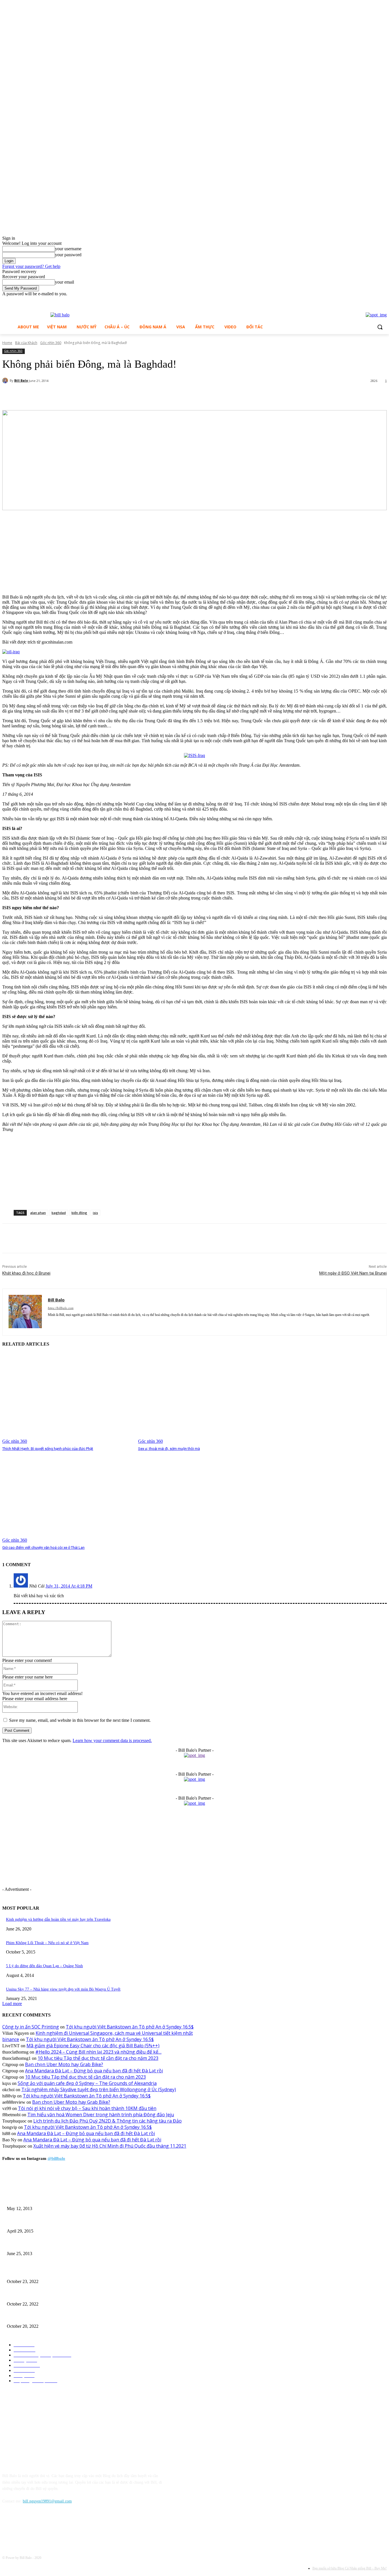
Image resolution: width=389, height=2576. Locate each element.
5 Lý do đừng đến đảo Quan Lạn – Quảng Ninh (44, 1966)
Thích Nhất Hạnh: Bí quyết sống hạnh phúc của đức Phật (48, 1449)
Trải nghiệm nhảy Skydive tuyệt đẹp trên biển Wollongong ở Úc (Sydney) (99, 2089)
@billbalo (56, 2158)
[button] (380, 327)
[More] (139, 396)
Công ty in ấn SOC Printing (31, 2027)
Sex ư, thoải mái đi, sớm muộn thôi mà (169, 1449)
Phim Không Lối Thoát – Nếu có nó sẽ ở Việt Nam (47, 1943)
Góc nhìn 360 (51, 343)
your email (65, 282)
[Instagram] (375, 301)
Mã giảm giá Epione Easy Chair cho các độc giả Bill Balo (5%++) (93, 2046)
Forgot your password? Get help (31, 266)
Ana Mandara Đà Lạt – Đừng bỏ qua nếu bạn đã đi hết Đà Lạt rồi (94, 2071)
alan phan (38, 1213)
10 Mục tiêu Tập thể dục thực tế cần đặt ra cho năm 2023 (98, 2058)
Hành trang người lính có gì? (30, 2222)
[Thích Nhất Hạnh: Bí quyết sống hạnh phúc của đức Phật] (67, 1398)
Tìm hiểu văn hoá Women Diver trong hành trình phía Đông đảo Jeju (101, 2115)
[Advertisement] (45, 553)
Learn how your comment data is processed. (112, 1740)
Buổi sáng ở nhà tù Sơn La (28, 2199)
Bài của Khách (26, 343)
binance (11, 2039)
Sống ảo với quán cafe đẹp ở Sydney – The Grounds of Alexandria (87, 2083)
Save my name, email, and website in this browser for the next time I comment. (80, 1720)
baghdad (59, 1213)
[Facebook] (368, 301)
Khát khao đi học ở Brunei (26, 1273)
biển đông (79, 1213)
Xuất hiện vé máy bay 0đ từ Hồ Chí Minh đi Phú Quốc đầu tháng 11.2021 (110, 2146)
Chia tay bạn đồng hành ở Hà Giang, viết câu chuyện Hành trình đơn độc (66, 2244)
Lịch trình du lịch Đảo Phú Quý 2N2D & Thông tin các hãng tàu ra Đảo (108, 2121)
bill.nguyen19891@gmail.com (47, 2501)
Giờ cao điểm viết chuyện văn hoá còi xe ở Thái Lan (43, 1548)
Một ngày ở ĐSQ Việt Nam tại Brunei (353, 1273)
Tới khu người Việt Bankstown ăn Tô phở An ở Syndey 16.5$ (130, 2027)
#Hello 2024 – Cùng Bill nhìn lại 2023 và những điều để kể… (98, 2052)
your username (68, 249)
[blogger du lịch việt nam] (60, 315)
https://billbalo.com (61, 1308)
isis (95, 1213)
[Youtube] (383, 301)
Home (7, 343)
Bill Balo (21, 380)
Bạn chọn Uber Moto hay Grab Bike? (64, 2064)
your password (68, 255)
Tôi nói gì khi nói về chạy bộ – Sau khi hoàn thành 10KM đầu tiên (87, 2108)
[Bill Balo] (6, 381)
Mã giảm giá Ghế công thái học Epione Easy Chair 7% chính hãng (61, 2295)
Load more (12, 2004)
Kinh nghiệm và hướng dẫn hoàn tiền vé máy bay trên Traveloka (58, 1919)
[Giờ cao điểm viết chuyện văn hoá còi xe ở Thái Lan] (67, 1497)
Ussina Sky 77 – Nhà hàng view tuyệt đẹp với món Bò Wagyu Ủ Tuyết (63, 1989)
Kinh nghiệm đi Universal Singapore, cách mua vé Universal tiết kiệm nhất (114, 2033)
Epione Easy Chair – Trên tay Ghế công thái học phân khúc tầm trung (63, 2272)
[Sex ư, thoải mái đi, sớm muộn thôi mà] (203, 1398)
